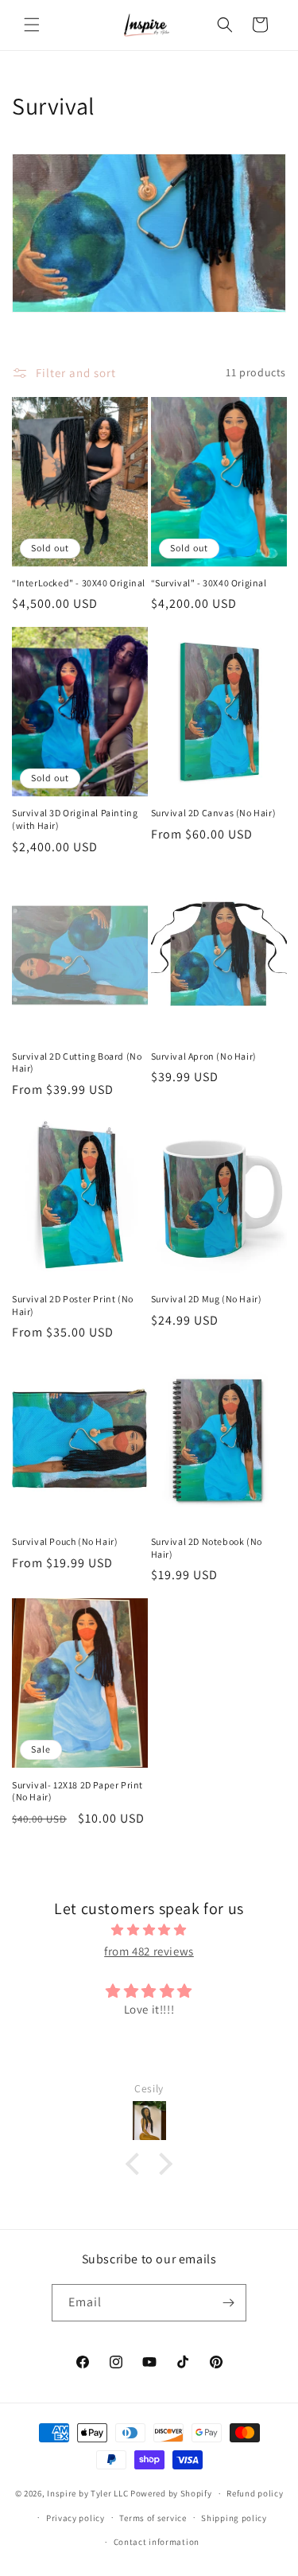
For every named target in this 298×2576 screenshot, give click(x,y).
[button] (32, 25)
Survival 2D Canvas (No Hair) (214, 813)
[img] (149, 1930)
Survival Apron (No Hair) (204, 1056)
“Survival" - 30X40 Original (209, 583)
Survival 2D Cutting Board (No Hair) (77, 1062)
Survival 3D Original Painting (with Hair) (75, 819)
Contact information (157, 2542)
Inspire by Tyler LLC (87, 2493)
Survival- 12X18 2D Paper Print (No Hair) (77, 1791)
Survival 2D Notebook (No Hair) (207, 1548)
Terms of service (153, 2518)
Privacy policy (75, 2518)
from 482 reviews (149, 1951)
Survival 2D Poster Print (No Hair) (73, 1305)
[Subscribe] (228, 2303)
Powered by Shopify (171, 2493)
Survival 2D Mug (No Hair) (207, 1299)
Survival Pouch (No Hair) (65, 1541)
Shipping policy (234, 2518)
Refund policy (255, 2493)
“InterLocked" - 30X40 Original (79, 583)
